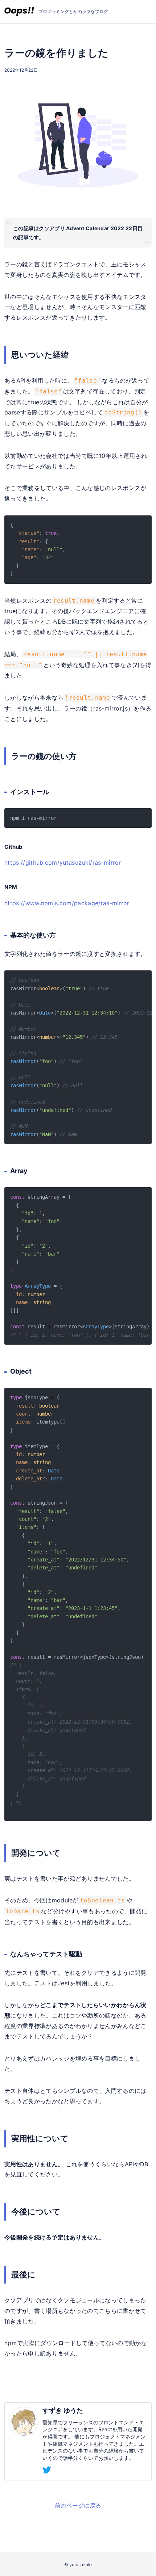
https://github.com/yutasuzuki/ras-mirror (63, 863)
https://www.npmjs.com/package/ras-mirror (67, 903)
